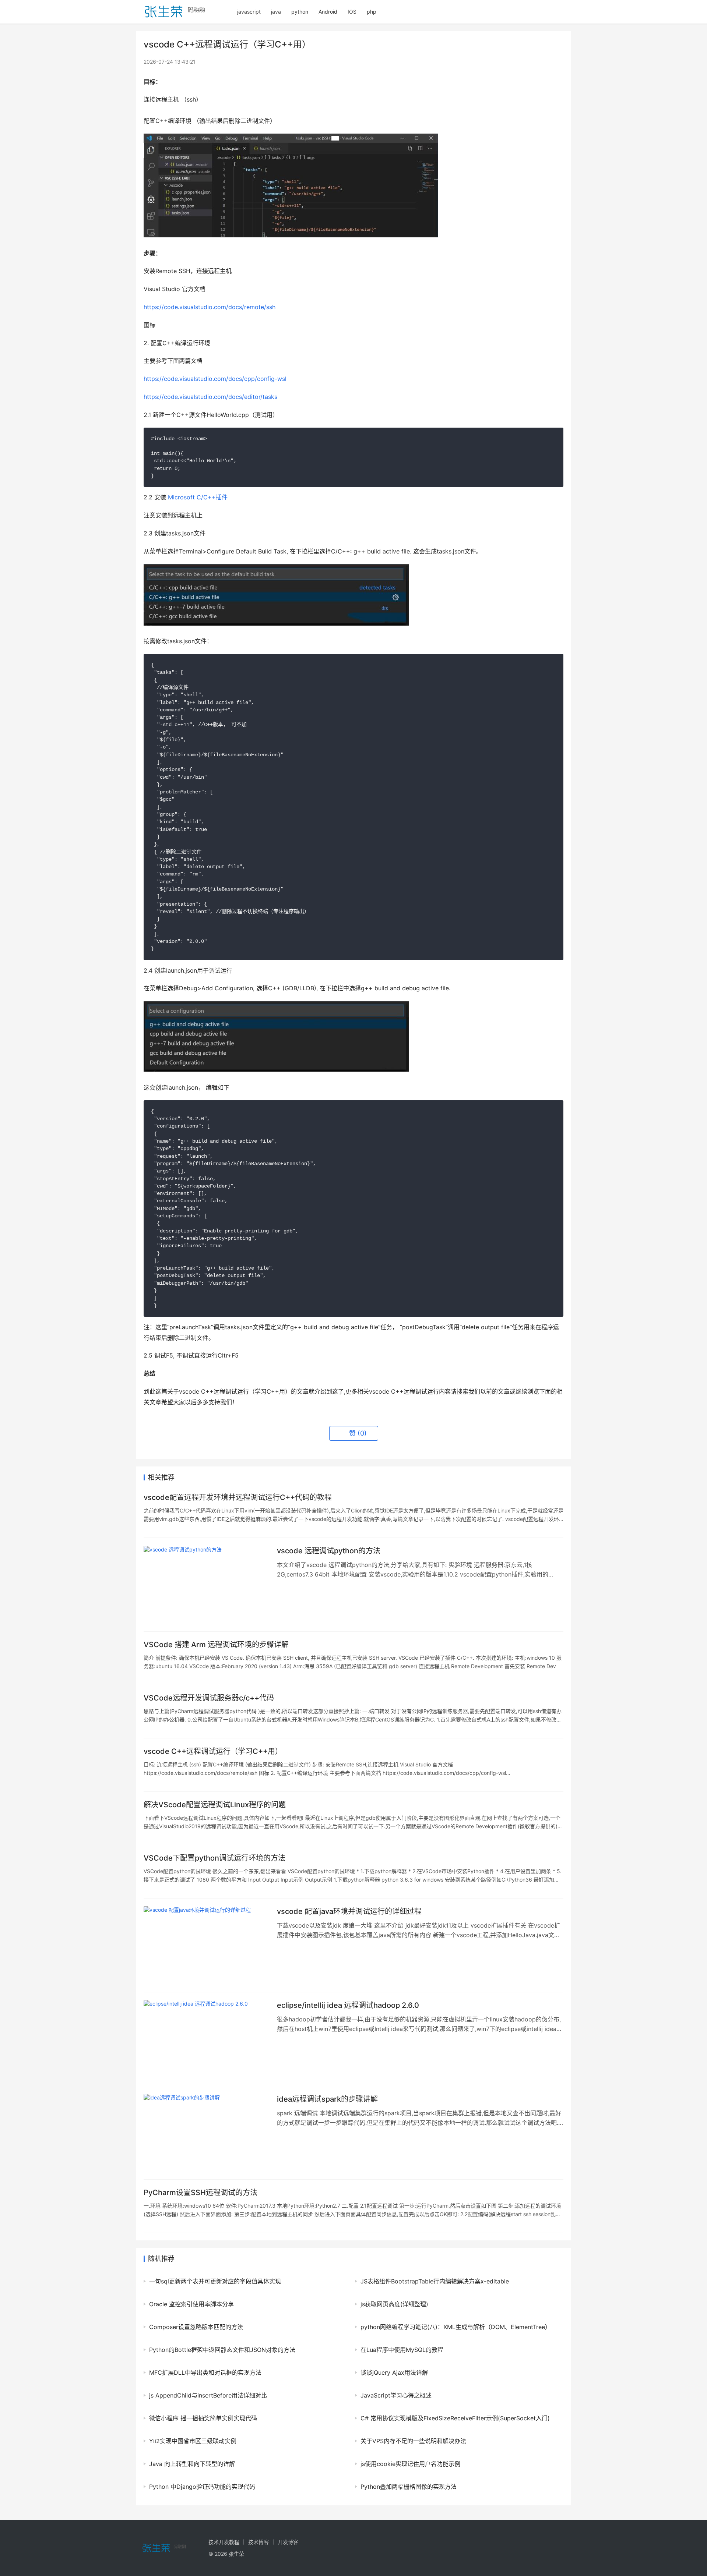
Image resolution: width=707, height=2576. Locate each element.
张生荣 (236, 2554)
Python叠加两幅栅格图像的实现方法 (409, 2487)
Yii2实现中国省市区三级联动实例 (193, 2441)
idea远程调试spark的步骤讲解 (327, 2099)
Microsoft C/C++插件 (198, 497)
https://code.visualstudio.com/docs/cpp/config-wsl (215, 379)
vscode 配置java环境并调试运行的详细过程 (349, 1911)
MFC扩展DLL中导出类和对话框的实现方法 (205, 2372)
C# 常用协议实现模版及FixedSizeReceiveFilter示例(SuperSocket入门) (455, 2418)
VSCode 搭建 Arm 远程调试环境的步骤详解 (216, 1645)
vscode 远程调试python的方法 (329, 1551)
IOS (352, 12)
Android (328, 12)
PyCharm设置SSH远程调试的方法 (201, 2193)
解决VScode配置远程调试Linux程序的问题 (215, 1805)
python (300, 12)
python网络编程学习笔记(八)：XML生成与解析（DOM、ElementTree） (456, 2327)
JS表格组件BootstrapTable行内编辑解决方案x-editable (435, 2281)
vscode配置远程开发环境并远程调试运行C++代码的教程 (238, 1497)
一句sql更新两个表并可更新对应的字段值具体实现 (215, 2281)
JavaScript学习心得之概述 (396, 2395)
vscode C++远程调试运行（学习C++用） (213, 1751)
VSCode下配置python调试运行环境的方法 (214, 1858)
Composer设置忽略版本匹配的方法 (196, 2327)
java (276, 12)
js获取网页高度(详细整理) (394, 2304)
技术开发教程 (224, 2542)
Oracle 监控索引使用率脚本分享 (191, 2304)
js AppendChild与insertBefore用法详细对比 (208, 2395)
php (372, 12)
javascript (249, 12)
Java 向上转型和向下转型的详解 (192, 2464)
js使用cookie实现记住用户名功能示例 (410, 2464)
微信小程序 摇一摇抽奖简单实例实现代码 (203, 2418)
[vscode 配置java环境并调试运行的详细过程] (207, 1945)
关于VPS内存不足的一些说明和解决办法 (413, 2441)
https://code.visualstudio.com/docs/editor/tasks (210, 397)
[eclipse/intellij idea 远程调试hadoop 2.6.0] (207, 2039)
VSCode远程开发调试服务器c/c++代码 (209, 1698)
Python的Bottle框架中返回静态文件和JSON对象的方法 (222, 2350)
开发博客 (288, 2542)
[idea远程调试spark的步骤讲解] (207, 2133)
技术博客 (258, 2542)
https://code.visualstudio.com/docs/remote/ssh (210, 307)
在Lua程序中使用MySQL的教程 (402, 2350)
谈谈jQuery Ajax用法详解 (394, 2372)
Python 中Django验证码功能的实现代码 (202, 2487)
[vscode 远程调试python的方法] (207, 1585)
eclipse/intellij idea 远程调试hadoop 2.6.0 (348, 2005)
